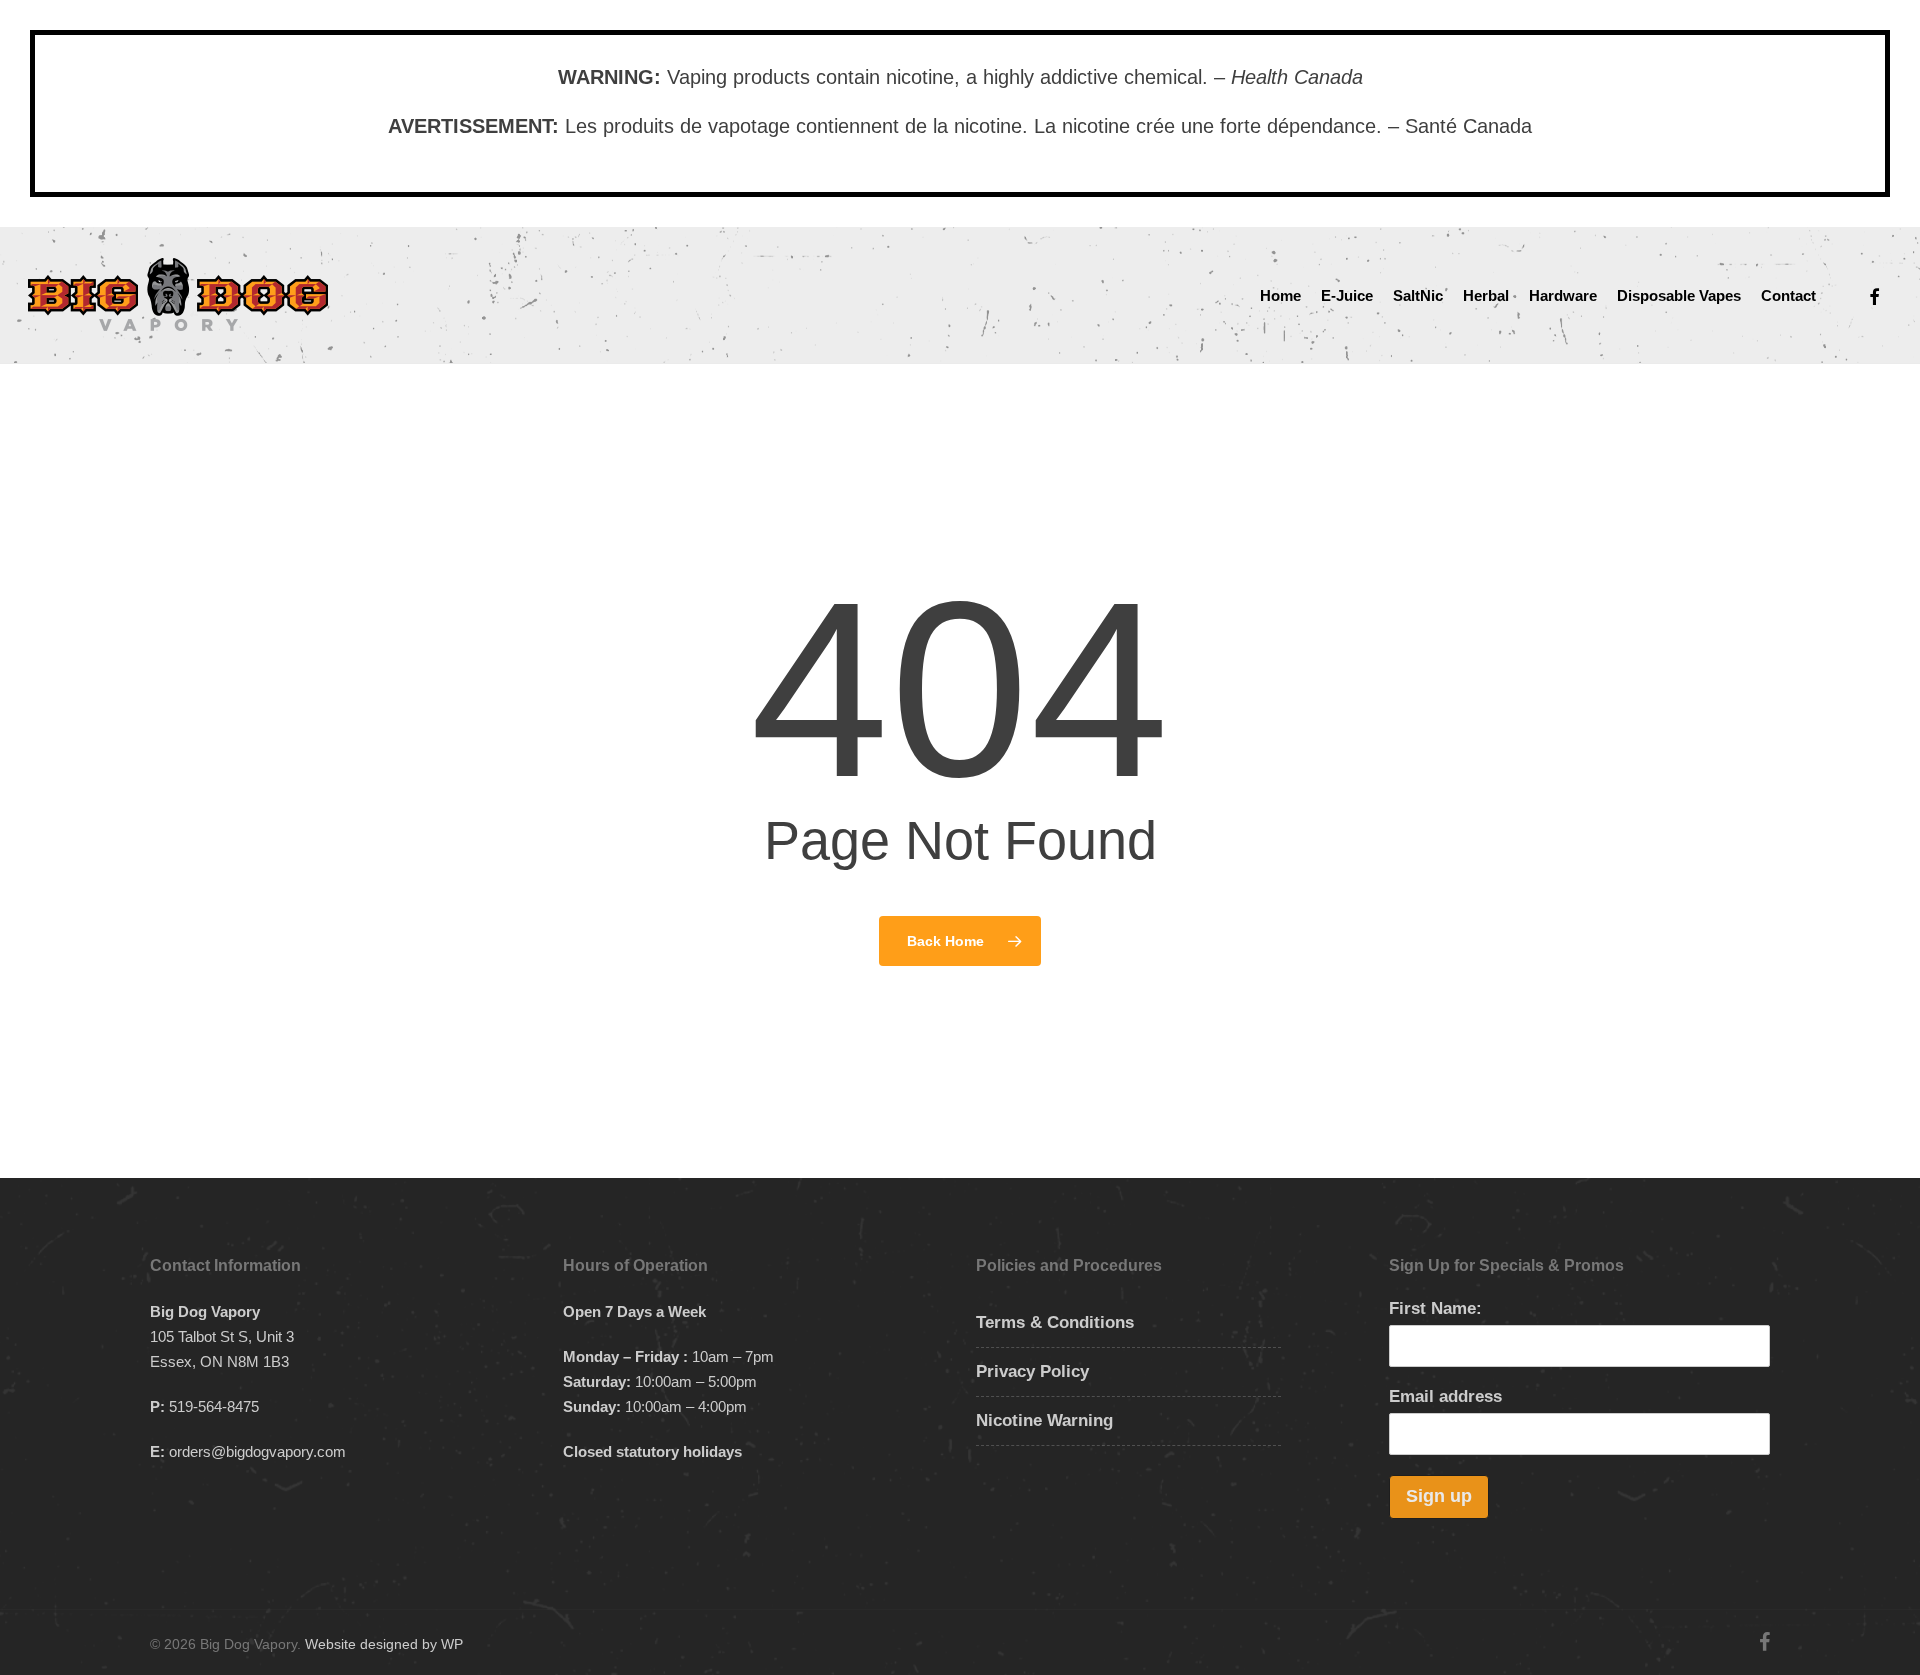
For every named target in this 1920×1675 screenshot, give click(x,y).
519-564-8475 (214, 1406)
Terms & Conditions (1055, 1322)
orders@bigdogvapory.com (257, 1451)
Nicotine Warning (1044, 1420)
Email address (1445, 1396)
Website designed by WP (384, 1644)
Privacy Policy (1032, 1371)
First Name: (1435, 1308)
